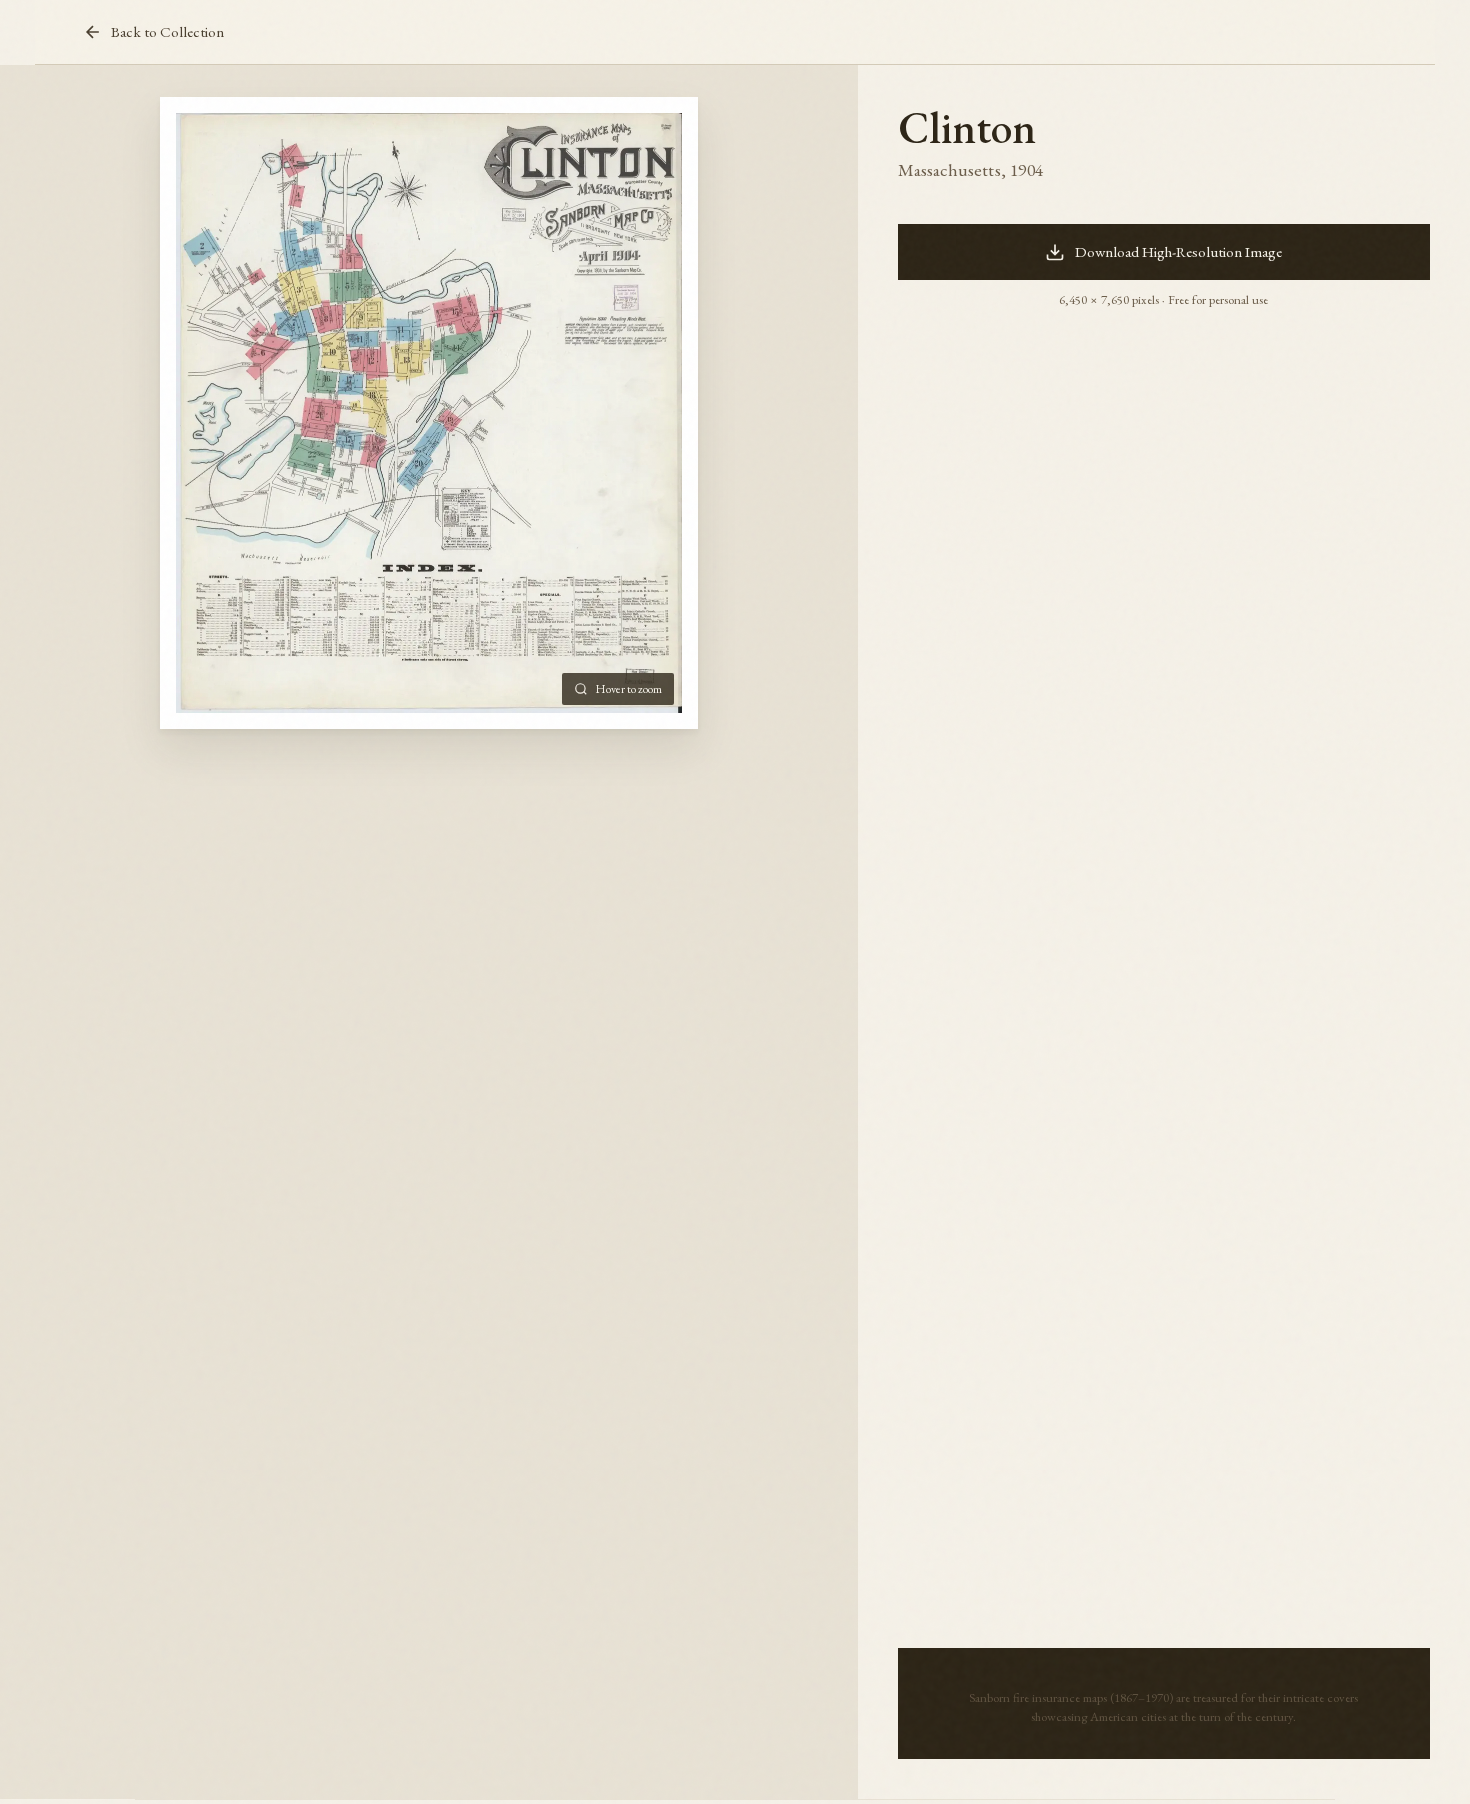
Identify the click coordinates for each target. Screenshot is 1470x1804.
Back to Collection (167, 32)
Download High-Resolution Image (1178, 252)
